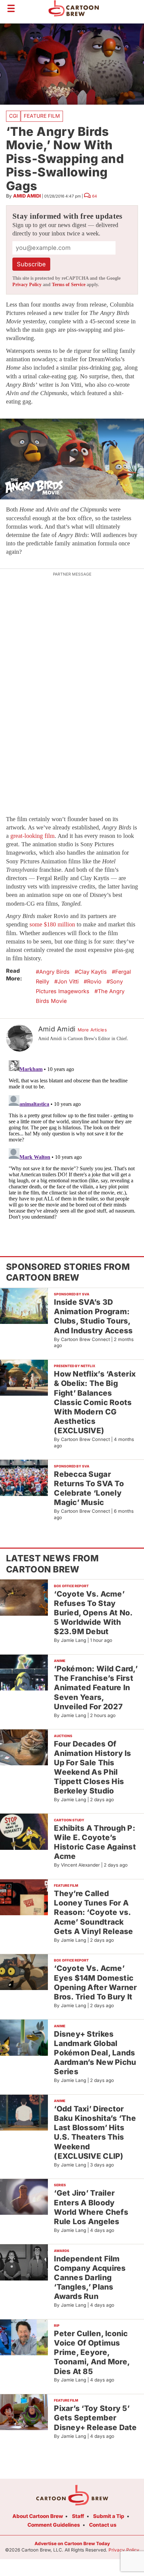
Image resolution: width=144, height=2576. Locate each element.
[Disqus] (72, 1141)
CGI (13, 116)
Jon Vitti (68, 981)
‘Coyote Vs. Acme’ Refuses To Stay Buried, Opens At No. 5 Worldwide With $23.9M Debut (93, 1613)
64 (95, 196)
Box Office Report (71, 1586)
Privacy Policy (27, 285)
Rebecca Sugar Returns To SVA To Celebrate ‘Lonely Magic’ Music (89, 1488)
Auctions (63, 1736)
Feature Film (42, 116)
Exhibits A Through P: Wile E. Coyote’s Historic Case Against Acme (95, 1842)
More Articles (92, 1030)
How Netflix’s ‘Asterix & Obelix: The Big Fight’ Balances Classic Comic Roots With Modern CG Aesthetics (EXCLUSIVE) (95, 1402)
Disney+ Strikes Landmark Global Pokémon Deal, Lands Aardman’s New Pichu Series (95, 2053)
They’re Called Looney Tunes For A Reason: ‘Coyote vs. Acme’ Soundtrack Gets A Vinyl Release (93, 1912)
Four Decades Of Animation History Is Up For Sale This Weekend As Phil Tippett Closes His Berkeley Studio (92, 1767)
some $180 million (52, 924)
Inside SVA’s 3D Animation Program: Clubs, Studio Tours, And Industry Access (93, 1316)
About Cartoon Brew (38, 2516)
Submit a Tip (109, 2516)
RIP (57, 2325)
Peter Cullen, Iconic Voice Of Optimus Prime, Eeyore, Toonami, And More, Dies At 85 (92, 2352)
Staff (78, 2516)
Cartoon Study (69, 1820)
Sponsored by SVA (72, 1294)
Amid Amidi (27, 196)
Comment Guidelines (54, 2525)
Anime (60, 1661)
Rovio (94, 981)
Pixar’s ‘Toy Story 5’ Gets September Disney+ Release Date (95, 2418)
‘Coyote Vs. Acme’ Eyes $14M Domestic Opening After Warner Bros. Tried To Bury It (95, 1982)
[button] (72, 459)
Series (60, 2185)
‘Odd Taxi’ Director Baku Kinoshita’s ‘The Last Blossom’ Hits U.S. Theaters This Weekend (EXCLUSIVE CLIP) (95, 2132)
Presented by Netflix (75, 1366)
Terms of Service (69, 285)
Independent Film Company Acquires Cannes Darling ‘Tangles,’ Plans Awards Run (90, 2277)
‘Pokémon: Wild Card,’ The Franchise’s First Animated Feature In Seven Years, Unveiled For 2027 (96, 1687)
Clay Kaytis (92, 972)
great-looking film (32, 836)
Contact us (103, 2525)
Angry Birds (54, 972)
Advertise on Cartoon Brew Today (72, 2543)
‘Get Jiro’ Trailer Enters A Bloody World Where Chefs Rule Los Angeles (91, 2207)
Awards (62, 2251)
